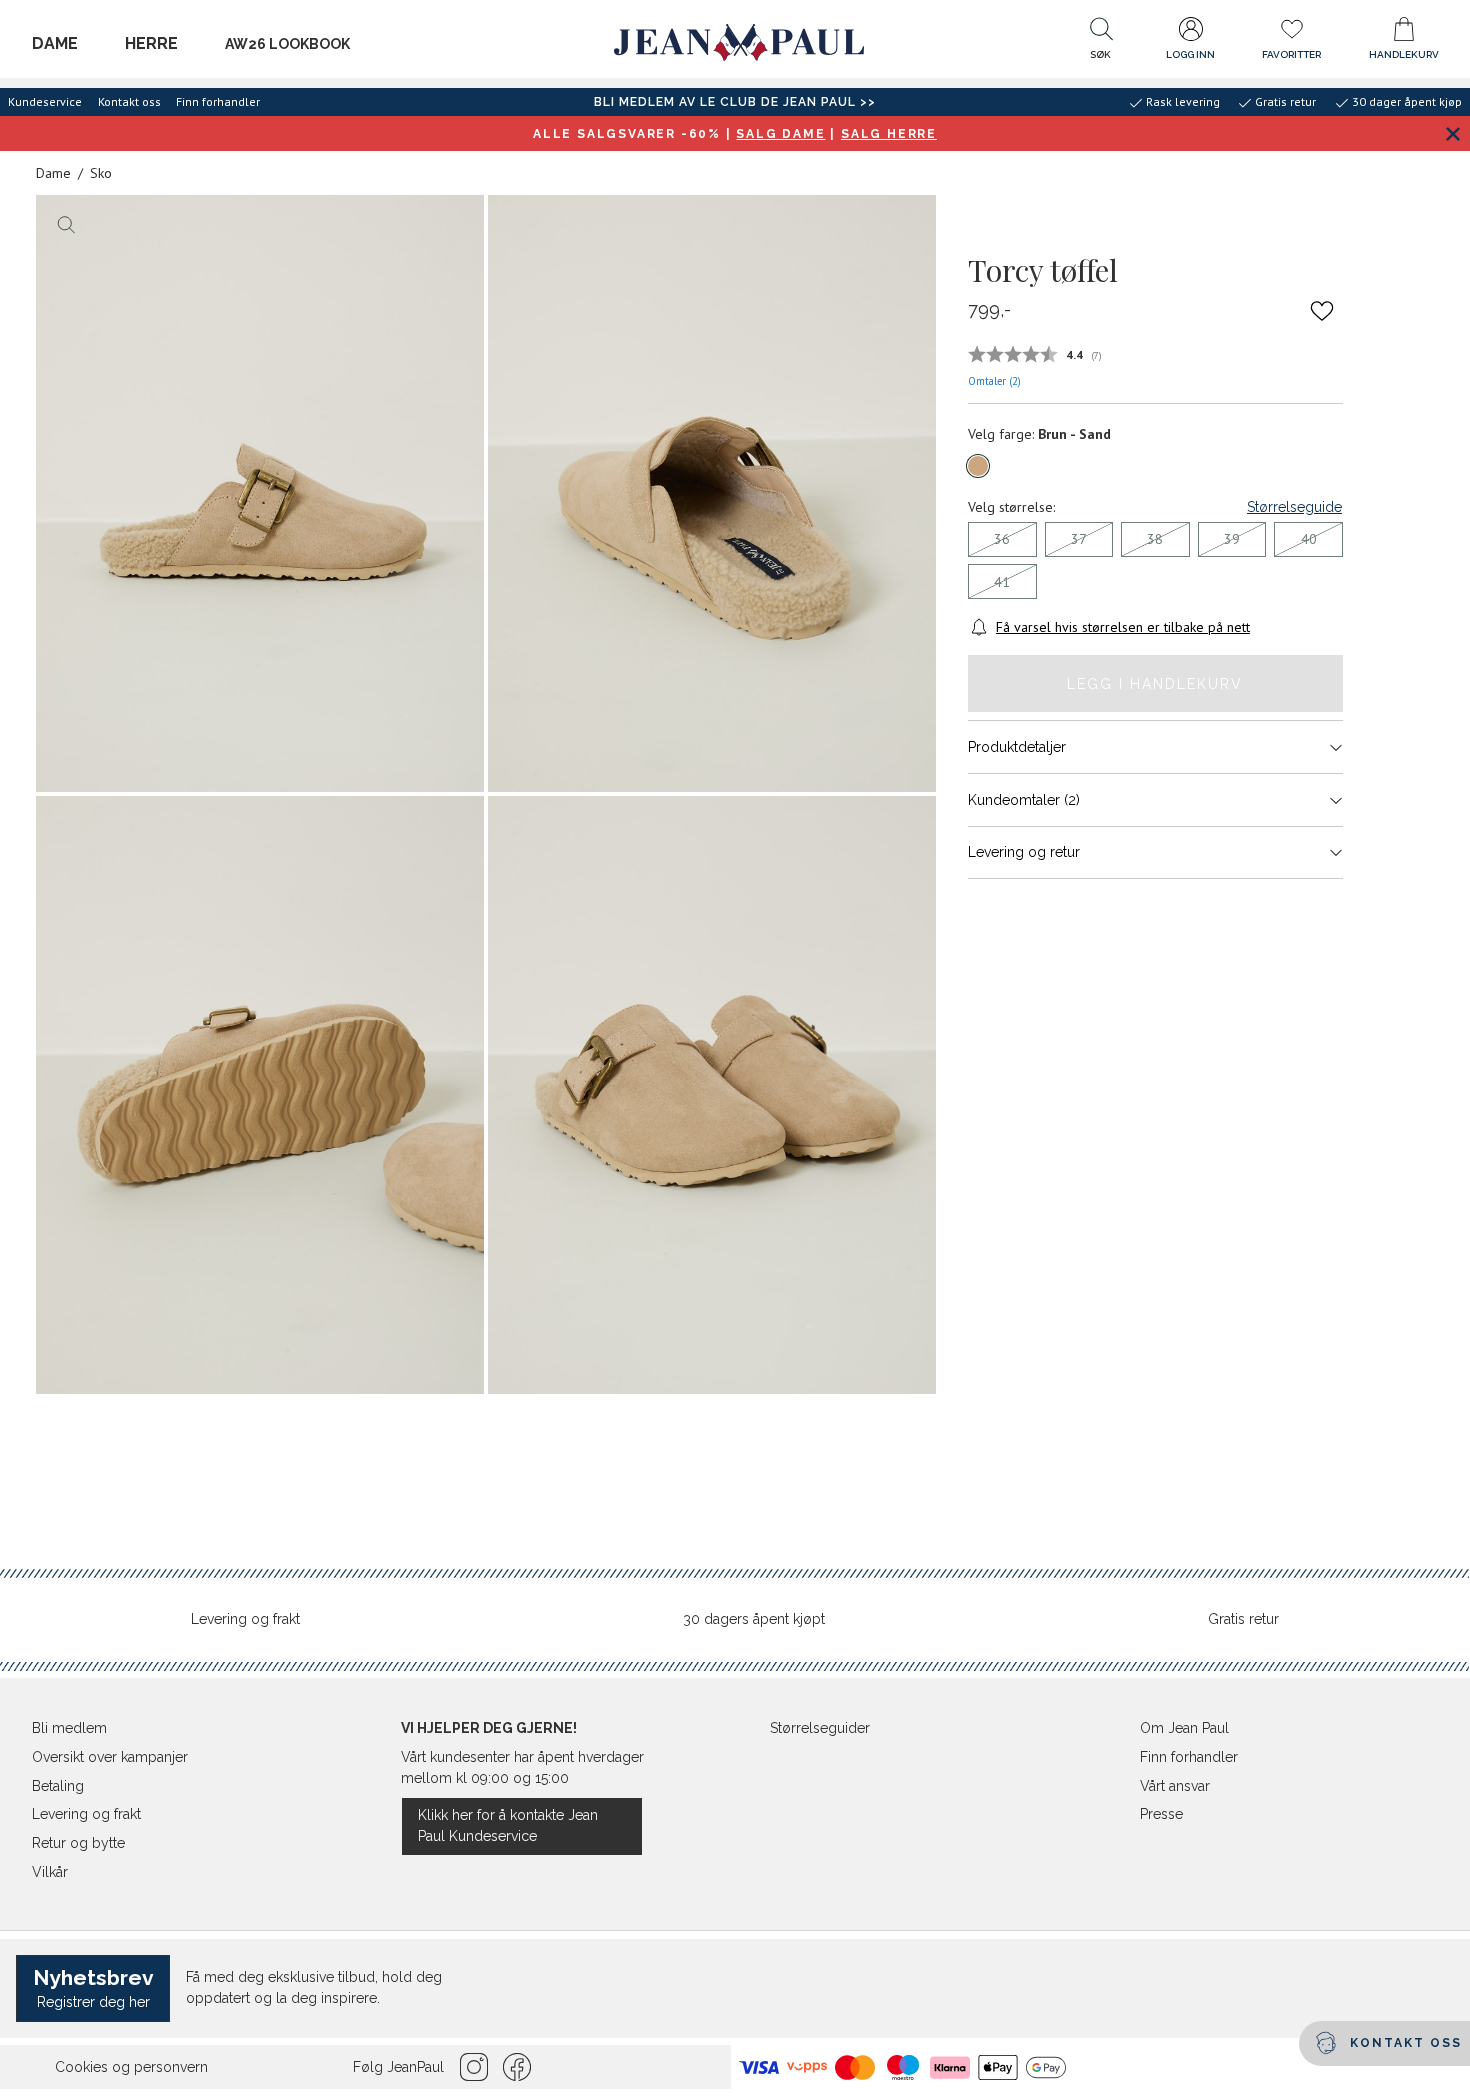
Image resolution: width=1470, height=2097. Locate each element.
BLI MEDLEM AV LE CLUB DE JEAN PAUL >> (735, 102)
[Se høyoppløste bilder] (260, 494)
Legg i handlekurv (1155, 684)
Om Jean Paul (1184, 1728)
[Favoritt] (1322, 311)
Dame (55, 43)
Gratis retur (1243, 1619)
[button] (1101, 43)
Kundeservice (45, 101)
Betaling (58, 1786)
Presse (1161, 1814)
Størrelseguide (1294, 507)
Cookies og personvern (131, 2067)
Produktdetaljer (1017, 747)
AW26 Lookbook (287, 44)
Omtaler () (994, 381)
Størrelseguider (820, 1728)
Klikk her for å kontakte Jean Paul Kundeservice (508, 1825)
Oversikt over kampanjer (110, 1757)
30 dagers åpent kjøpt (754, 1619)
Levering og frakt (245, 1619)
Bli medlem (69, 1728)
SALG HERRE (889, 134)
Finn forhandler (218, 101)
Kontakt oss (129, 101)
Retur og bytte (78, 1843)
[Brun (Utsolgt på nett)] (978, 466)
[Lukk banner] (1452, 133)
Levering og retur (1024, 852)
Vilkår (50, 1872)
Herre (151, 43)
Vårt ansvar (1175, 1786)
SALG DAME (780, 134)
